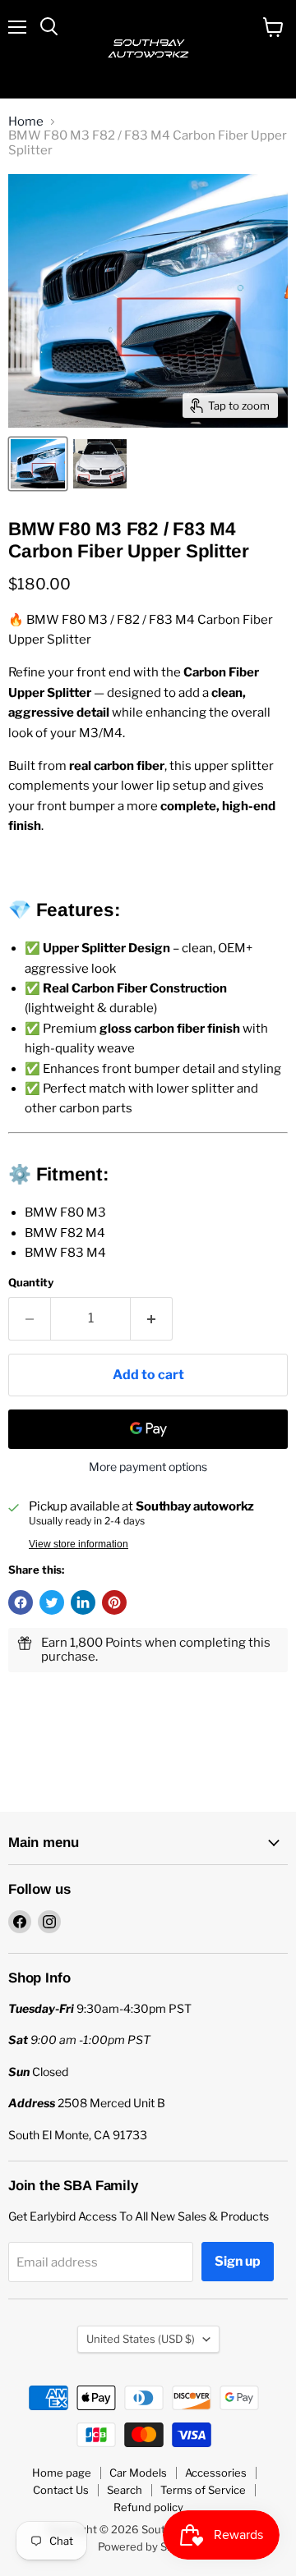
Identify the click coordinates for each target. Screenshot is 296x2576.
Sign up (238, 2261)
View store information (79, 1544)
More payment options (148, 1467)
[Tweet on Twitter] (52, 1602)
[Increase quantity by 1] (152, 1318)
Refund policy (148, 2507)
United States (141, 2339)
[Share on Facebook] (21, 1602)
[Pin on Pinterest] (114, 1602)
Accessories (216, 2473)
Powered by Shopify (148, 2546)
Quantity (31, 1283)
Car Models (138, 2473)
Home (26, 122)
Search (125, 2490)
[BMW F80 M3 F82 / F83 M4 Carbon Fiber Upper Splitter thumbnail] (38, 464)
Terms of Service (203, 2490)
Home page (62, 2473)
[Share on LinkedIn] (83, 1602)
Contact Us (61, 2490)
